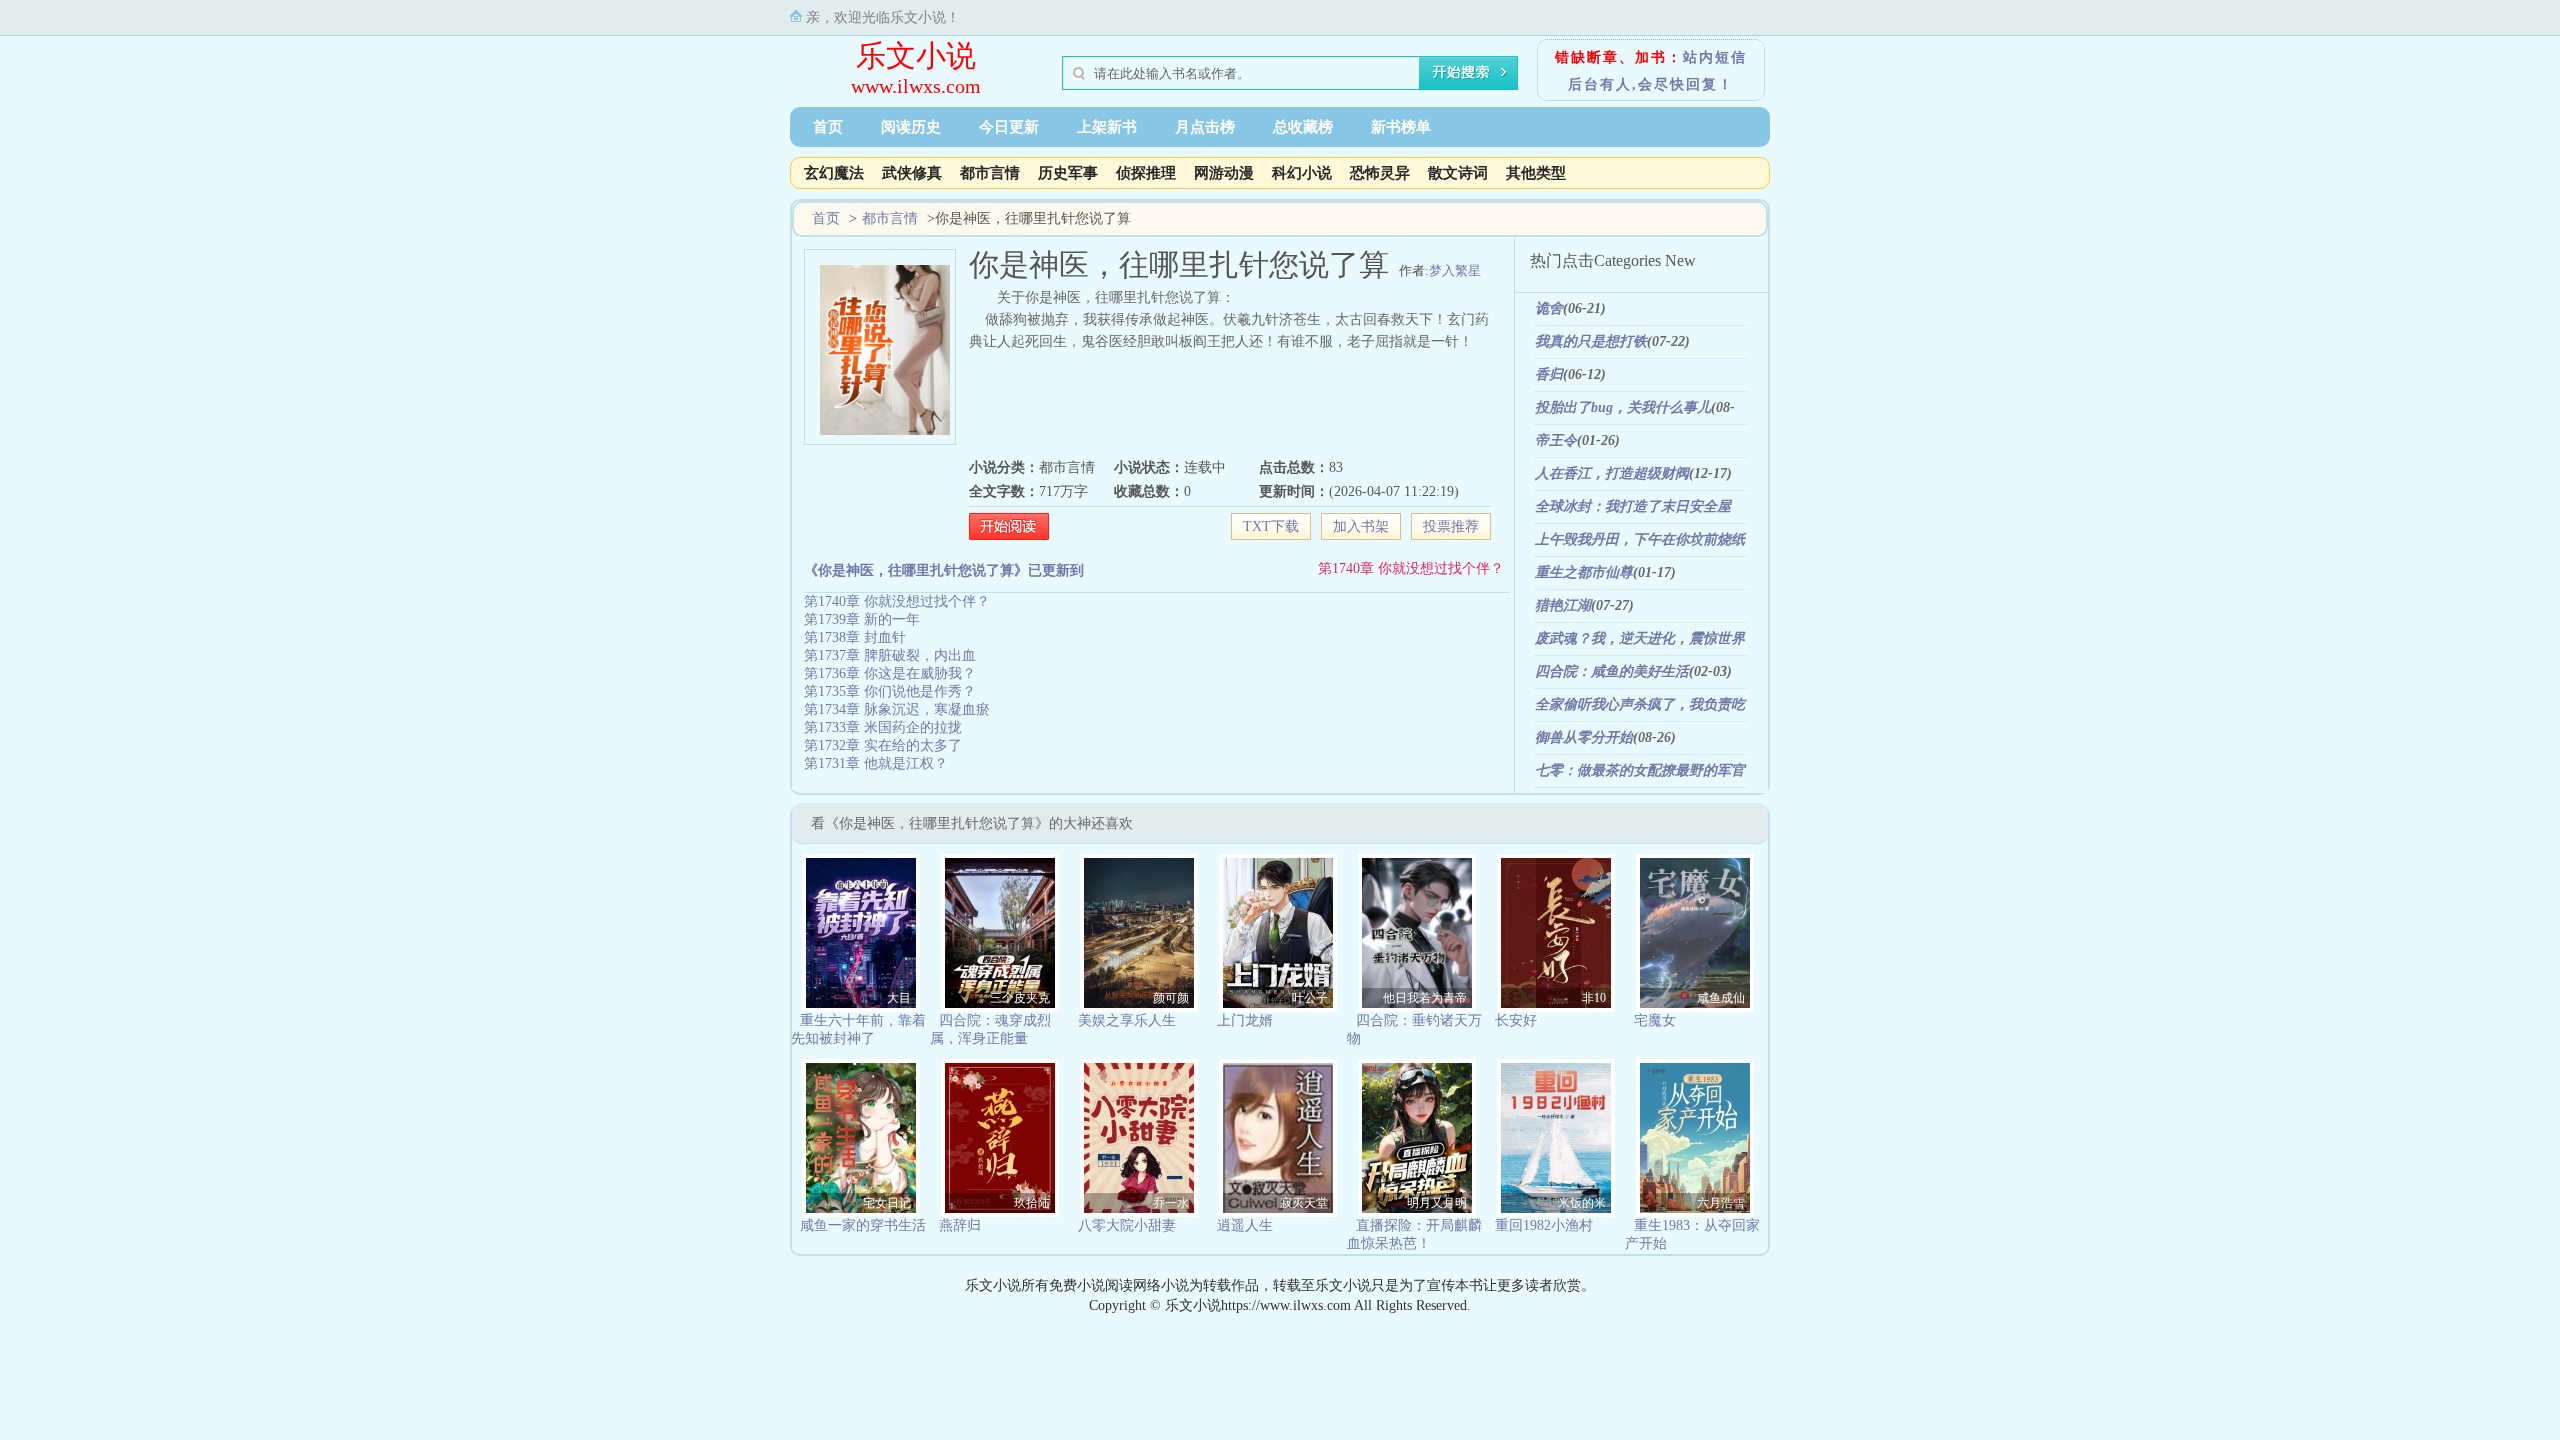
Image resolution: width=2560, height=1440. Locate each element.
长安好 (1516, 1020)
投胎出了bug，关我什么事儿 (1623, 407)
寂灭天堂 (1304, 1203)
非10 (1594, 998)
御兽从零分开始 (1584, 737)
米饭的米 (1582, 1203)
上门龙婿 (1245, 1020)
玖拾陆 (1032, 1203)
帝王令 (1556, 440)
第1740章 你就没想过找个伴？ (1411, 568)
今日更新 (1009, 127)
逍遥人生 (1245, 1225)
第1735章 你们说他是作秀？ (890, 691)
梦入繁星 (1455, 270)
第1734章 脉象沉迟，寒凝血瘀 (897, 709)
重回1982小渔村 (1544, 1225)
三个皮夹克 (1020, 998)
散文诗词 (1458, 173)
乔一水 (1171, 1203)
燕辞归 (960, 1225)
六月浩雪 (1721, 1203)
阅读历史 (911, 127)
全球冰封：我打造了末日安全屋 (1633, 506)
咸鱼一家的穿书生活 (863, 1225)
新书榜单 (1401, 127)
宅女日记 (887, 1203)
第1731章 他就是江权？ (876, 763)
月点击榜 (1205, 127)
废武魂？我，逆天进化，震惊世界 (1640, 638)
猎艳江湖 (1563, 605)
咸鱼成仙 (1721, 998)
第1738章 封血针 (855, 637)
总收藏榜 (1303, 127)
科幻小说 (1302, 173)
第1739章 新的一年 (862, 619)
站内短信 (1715, 57)
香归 (1549, 374)
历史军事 (1068, 173)
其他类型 (1536, 173)
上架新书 (1107, 127)
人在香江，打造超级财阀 (1612, 473)
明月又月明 (1437, 1203)
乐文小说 (916, 55)
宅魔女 (1655, 1020)
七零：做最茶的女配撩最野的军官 (1640, 770)
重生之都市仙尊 (1584, 572)
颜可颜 (1171, 998)
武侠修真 (912, 173)
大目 (899, 998)
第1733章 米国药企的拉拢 (883, 727)
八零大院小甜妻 (1127, 1225)
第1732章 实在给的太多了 (883, 745)
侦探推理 (1146, 173)
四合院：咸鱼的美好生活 (1612, 671)
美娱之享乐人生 (1127, 1020)
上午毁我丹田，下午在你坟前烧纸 (1640, 539)
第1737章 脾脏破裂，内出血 (890, 655)
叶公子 (1310, 998)
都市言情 (990, 173)
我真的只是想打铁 (1591, 341)
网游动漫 (1224, 173)
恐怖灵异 (1380, 173)
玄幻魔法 (834, 173)
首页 (828, 127)
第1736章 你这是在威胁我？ (890, 673)
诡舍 (1549, 308)
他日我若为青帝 (1425, 998)
